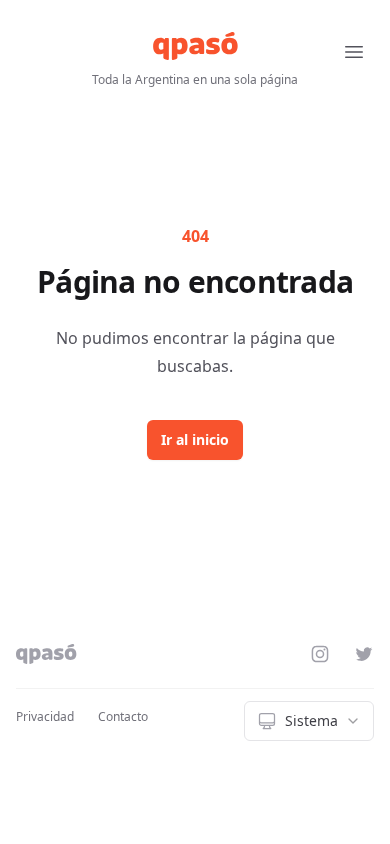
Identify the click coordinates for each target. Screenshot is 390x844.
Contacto (123, 716)
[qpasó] (195, 46)
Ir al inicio (195, 439)
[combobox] (309, 721)
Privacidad (45, 716)
